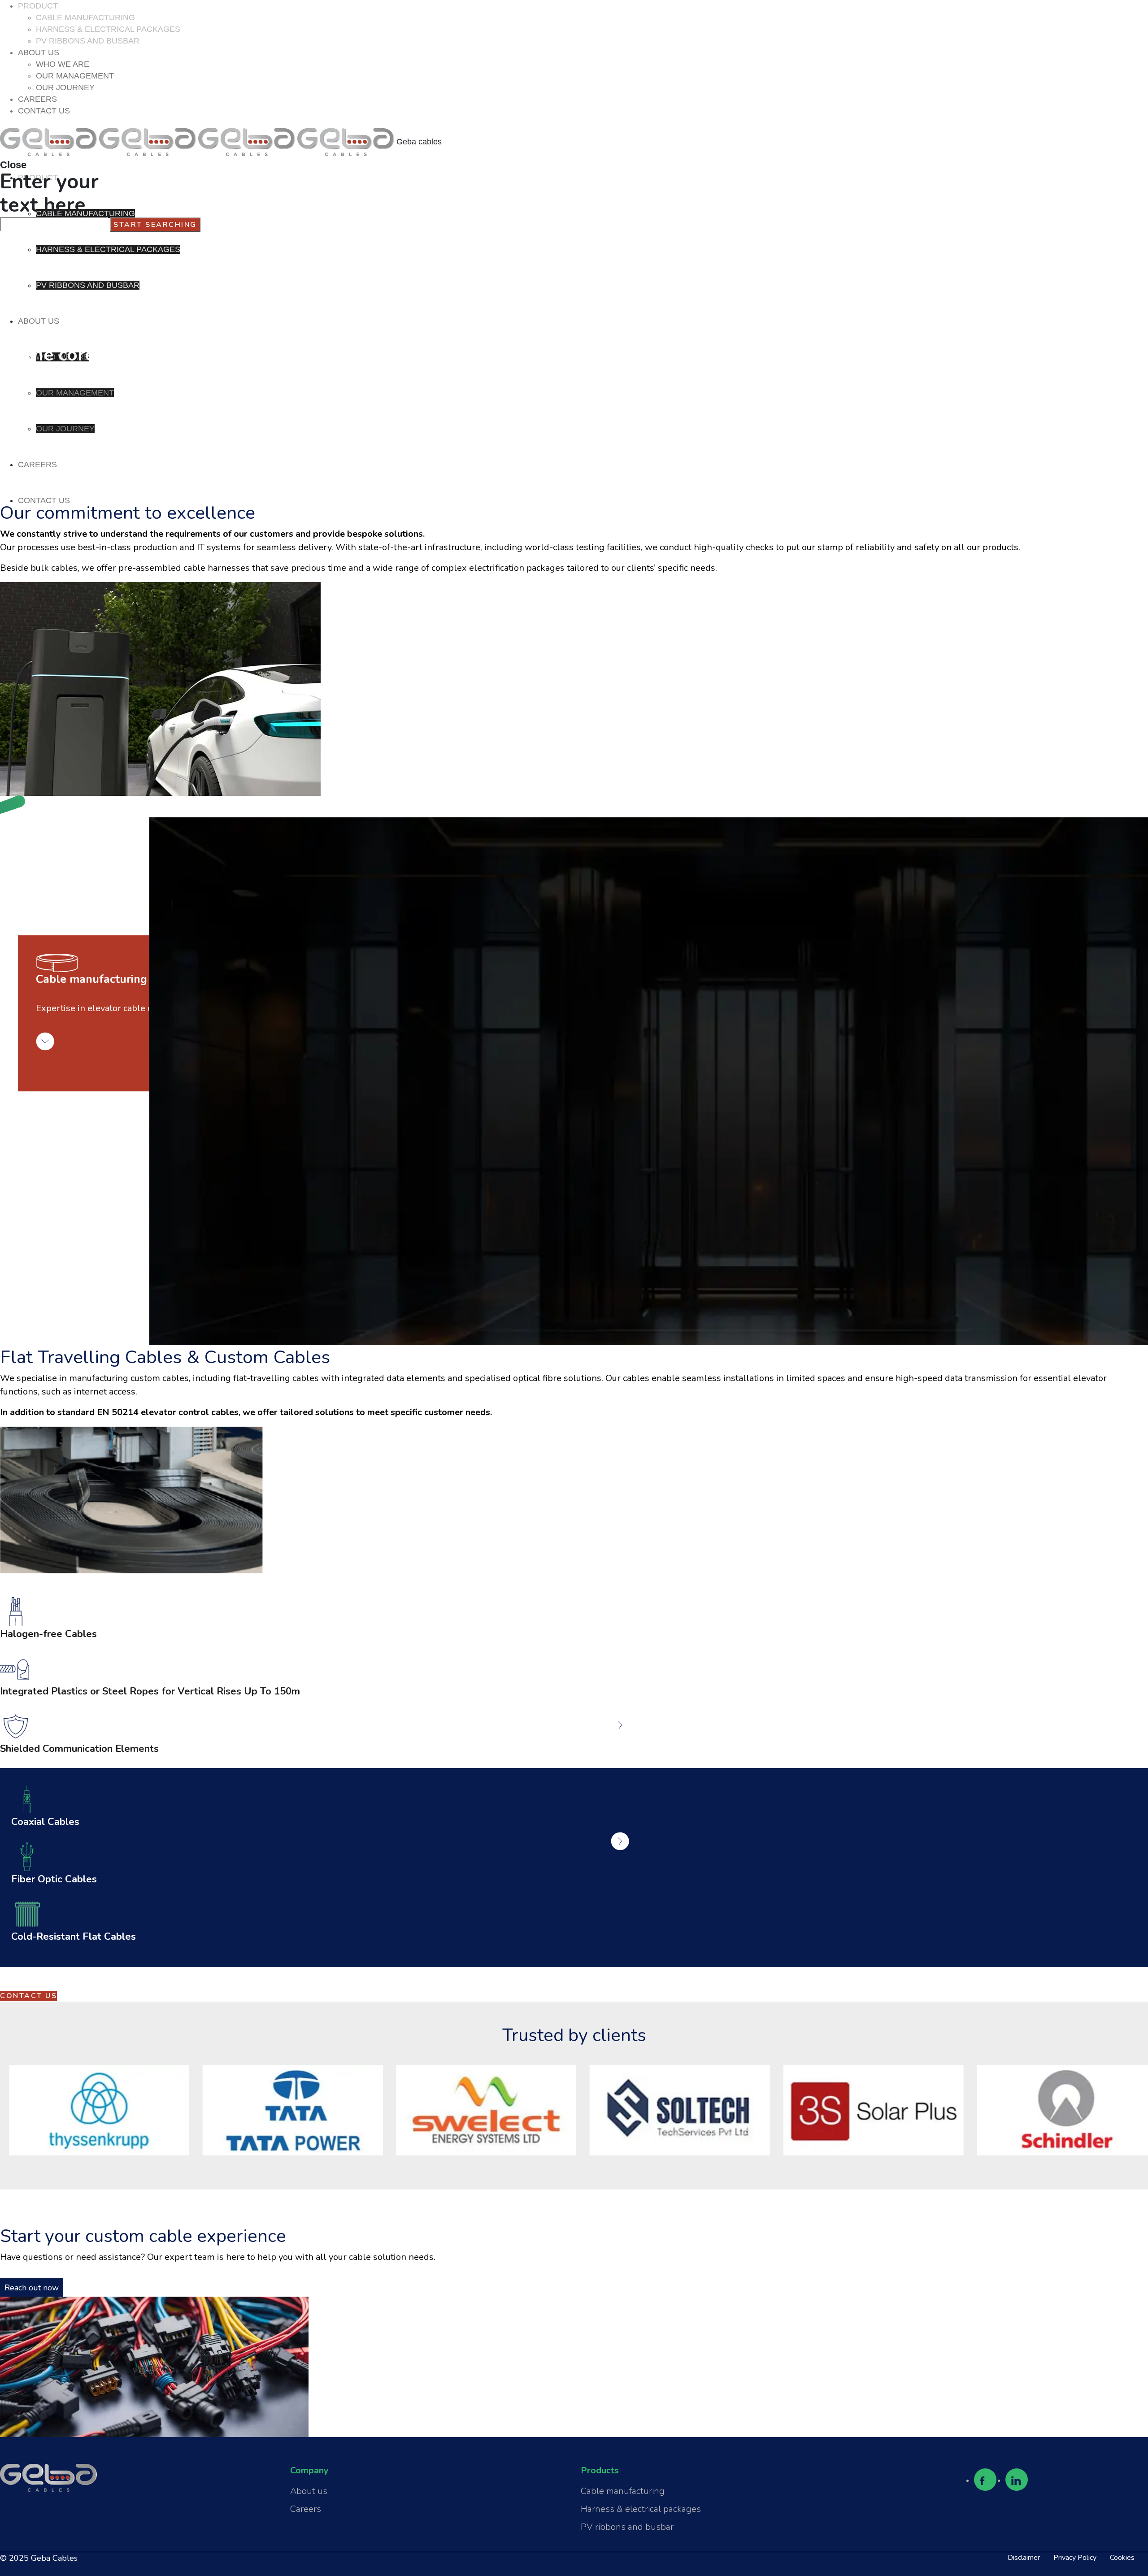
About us (309, 2491)
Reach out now (32, 2288)
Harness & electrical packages (641, 2509)
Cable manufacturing (623, 2491)
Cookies (1122, 2558)
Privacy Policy (1075, 2558)
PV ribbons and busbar (627, 2527)
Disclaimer (1024, 2558)
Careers (306, 2509)
